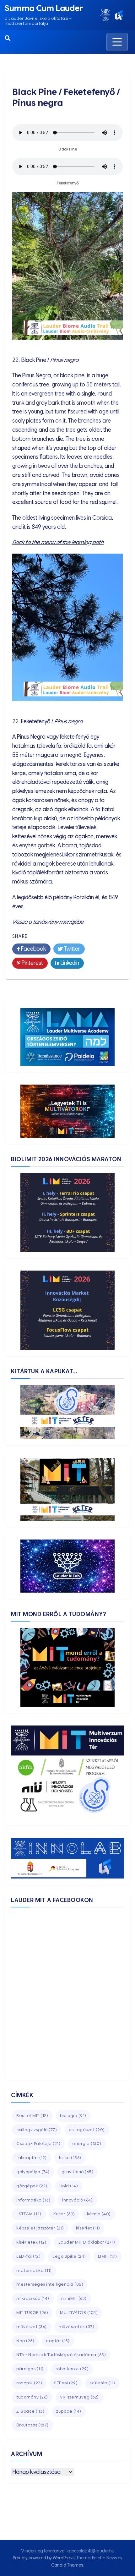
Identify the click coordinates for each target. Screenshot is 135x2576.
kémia (99, 2214)
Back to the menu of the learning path (58, 542)
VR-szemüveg (79, 2397)
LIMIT (108, 2256)
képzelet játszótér (40, 2228)
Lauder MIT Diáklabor (87, 2242)
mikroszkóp (33, 2298)
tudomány (32, 2397)
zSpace (69, 2411)
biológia (73, 2116)
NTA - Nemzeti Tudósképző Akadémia (61, 2355)
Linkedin (69, 963)
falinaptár (32, 2158)
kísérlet (88, 2228)
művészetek (77, 2327)
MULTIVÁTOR (79, 2313)
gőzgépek (32, 2186)
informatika (33, 2200)
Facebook (33, 949)
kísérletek (31, 2242)
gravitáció (78, 2172)
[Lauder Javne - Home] (105, 15)
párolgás (30, 2369)
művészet (32, 2327)
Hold (69, 2186)
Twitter (71, 949)
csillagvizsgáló (37, 2130)
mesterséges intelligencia (50, 2284)
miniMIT (74, 2298)
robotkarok (72, 2369)
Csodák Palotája (38, 2144)
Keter (64, 2214)
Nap (25, 2341)
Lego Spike (69, 2256)
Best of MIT (32, 2116)
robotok (29, 2383)
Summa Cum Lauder (44, 8)
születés (102, 2383)
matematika (34, 2270)
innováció (77, 2200)
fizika (70, 2158)
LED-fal (28, 2256)
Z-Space (30, 2411)
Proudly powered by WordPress (44, 2558)
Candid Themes (67, 2565)
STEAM (66, 2383)
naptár (58, 2341)
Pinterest (32, 963)
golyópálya (33, 2172)
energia (87, 2144)
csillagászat (87, 2130)
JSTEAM (29, 2214)
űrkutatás (32, 2425)
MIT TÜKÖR (32, 2313)
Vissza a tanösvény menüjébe (48, 922)
